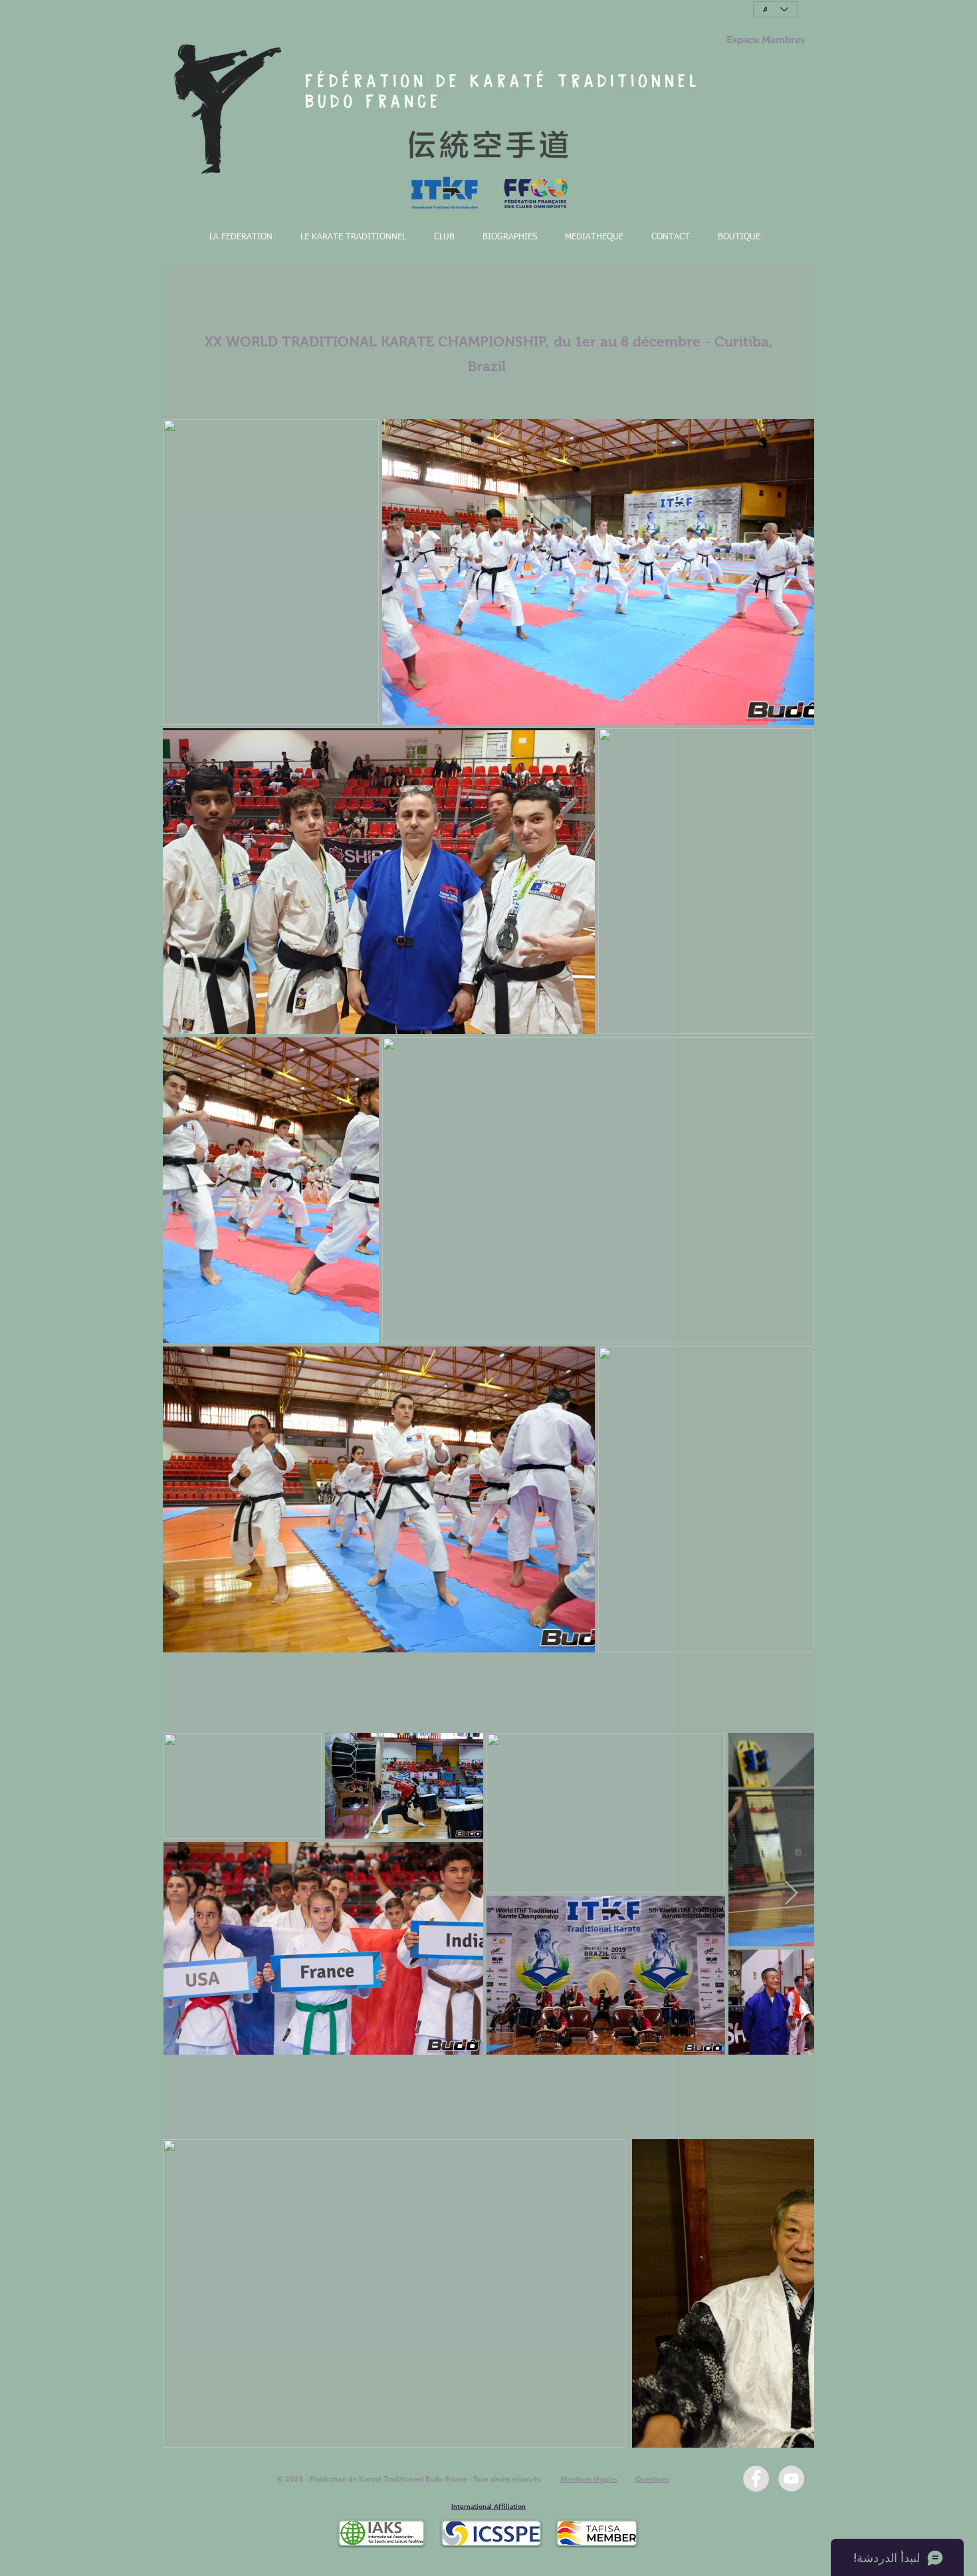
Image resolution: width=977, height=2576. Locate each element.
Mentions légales (589, 2479)
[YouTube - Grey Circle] (791, 2479)
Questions (652, 2479)
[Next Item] (791, 1893)
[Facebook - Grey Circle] (756, 2479)
